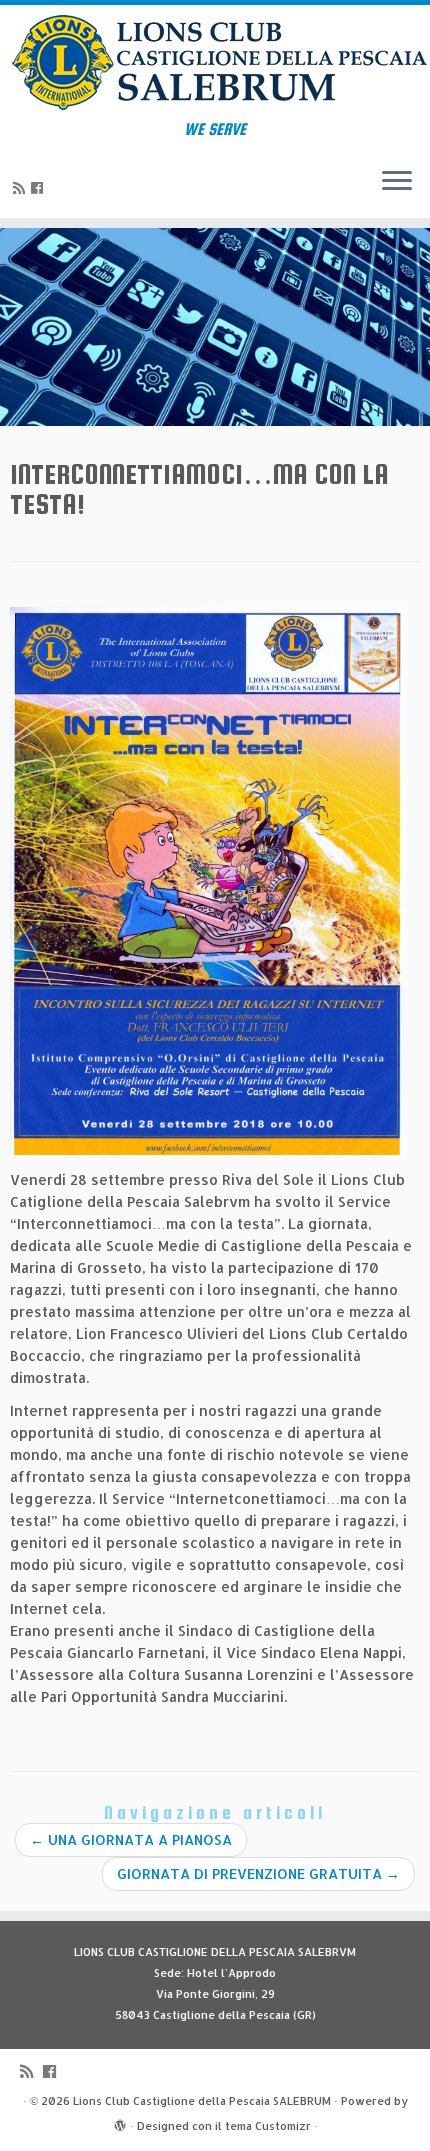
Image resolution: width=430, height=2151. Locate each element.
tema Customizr (268, 2126)
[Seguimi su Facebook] (40, 187)
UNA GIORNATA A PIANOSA (131, 1839)
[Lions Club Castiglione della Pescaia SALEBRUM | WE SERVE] (215, 62)
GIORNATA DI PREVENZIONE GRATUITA (258, 1873)
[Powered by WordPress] (120, 2122)
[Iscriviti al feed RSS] (22, 187)
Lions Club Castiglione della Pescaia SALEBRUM (202, 2101)
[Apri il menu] (397, 182)
